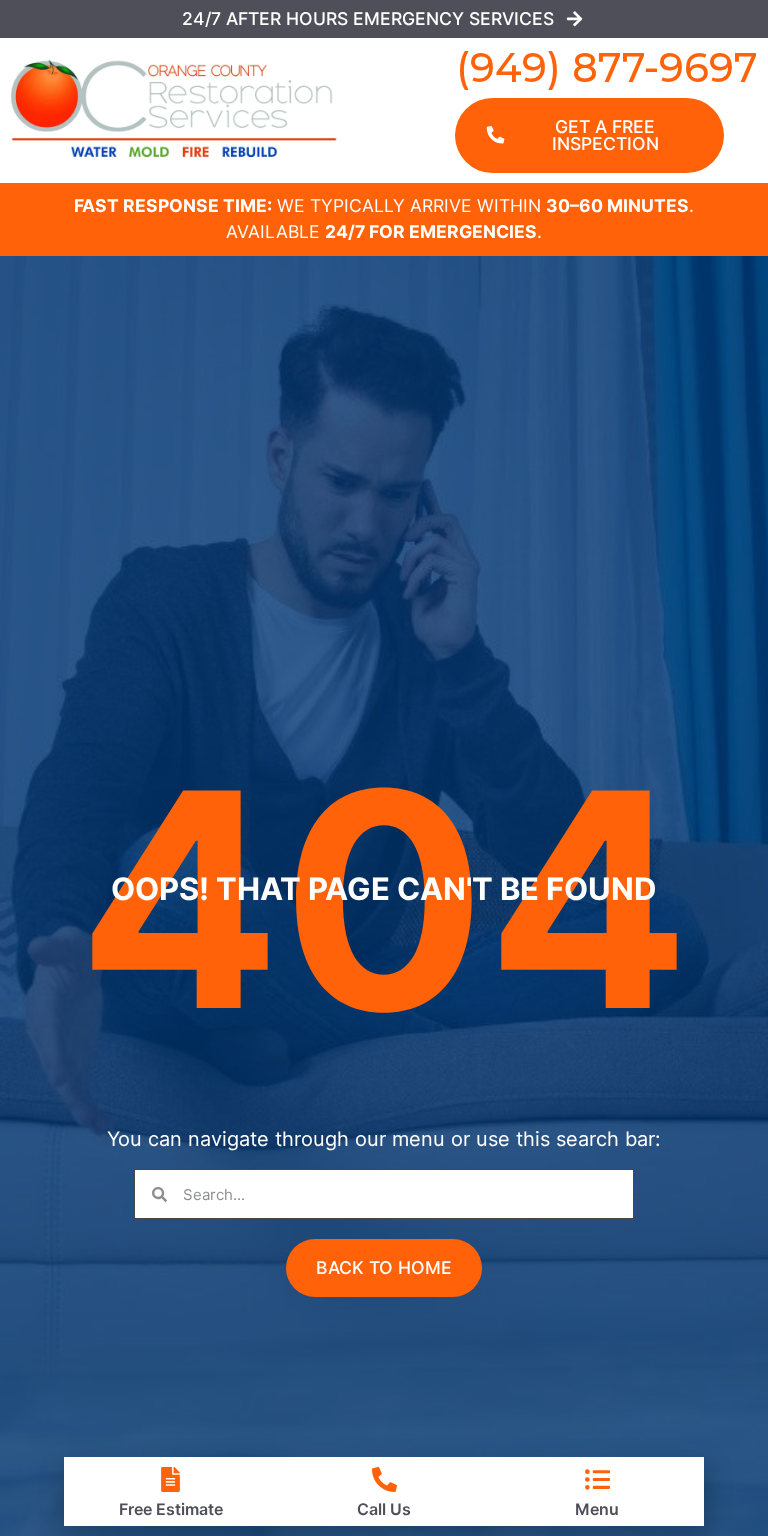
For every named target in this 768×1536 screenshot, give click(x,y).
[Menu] (597, 1479)
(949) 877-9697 (607, 67)
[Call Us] (384, 1479)
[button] (384, 1268)
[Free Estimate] (170, 1479)
